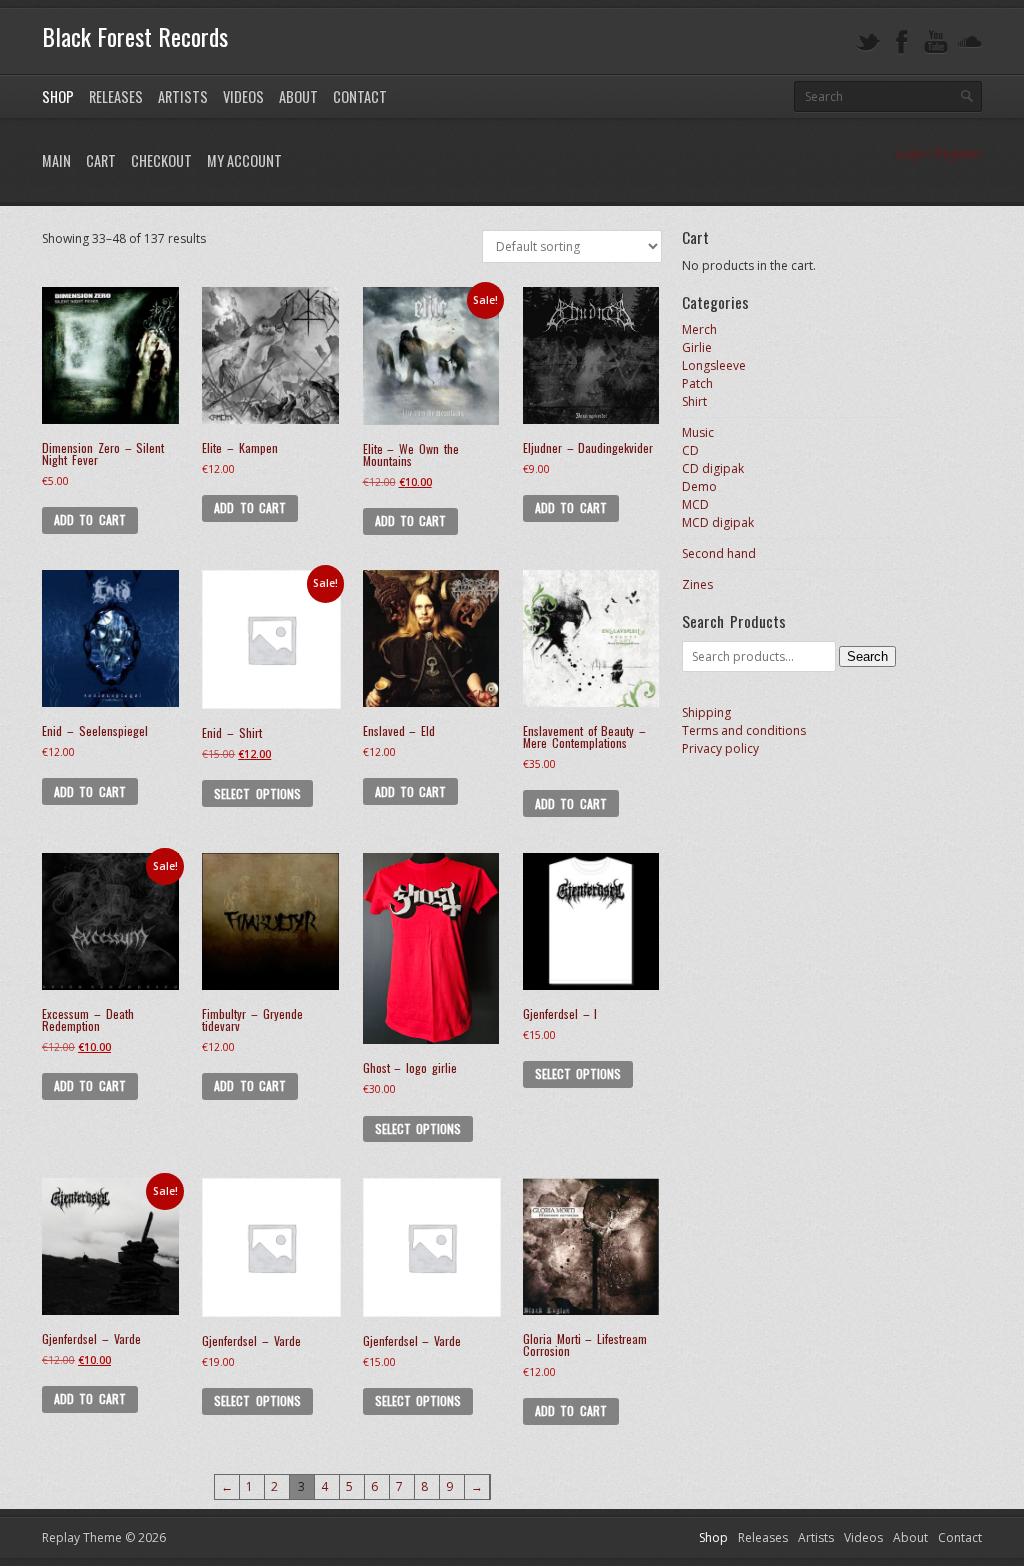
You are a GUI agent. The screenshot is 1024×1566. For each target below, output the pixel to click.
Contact (360, 96)
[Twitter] (868, 42)
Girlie (697, 347)
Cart (101, 160)
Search (867, 656)
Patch (697, 383)
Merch (699, 329)
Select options (257, 793)
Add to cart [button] (90, 519)
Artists (183, 96)
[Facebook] (902, 42)
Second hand (719, 553)
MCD (695, 504)
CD (690, 450)
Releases (116, 96)
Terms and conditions (744, 730)
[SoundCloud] (970, 42)
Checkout (161, 160)
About (298, 96)
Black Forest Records (135, 36)
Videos (243, 96)
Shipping (706, 712)
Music (698, 432)
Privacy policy (720, 748)
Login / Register (938, 153)
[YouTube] (936, 42)
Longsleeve (714, 365)
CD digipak (713, 468)
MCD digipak (718, 522)
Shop (58, 96)
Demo (699, 486)
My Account (244, 160)
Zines (697, 584)
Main (56, 160)
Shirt (694, 401)
